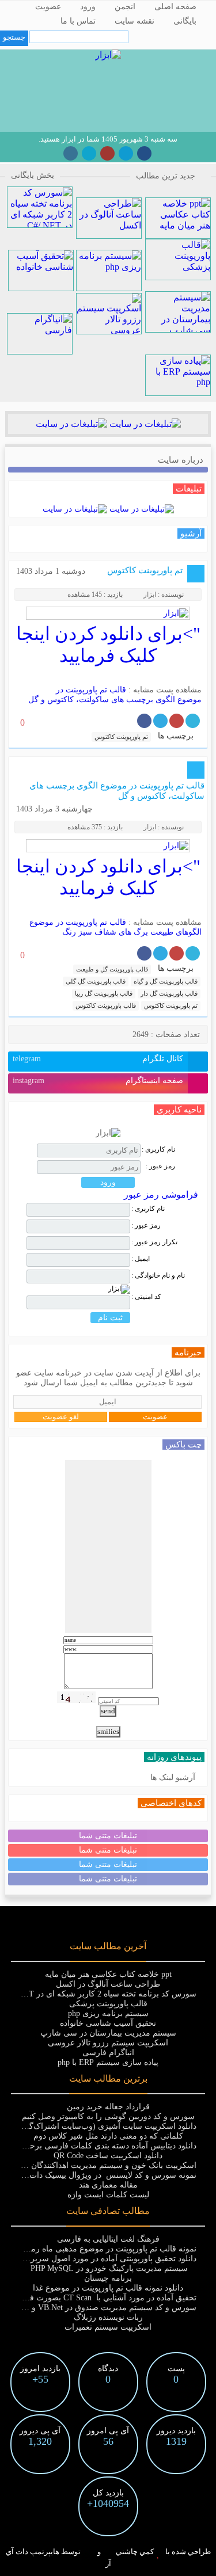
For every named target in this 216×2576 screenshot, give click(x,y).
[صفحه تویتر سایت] (89, 153)
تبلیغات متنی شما (108, 1836)
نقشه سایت (134, 21)
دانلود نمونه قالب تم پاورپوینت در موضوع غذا (108, 2288)
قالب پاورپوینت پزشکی (108, 2004)
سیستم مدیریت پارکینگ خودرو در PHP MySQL (108, 2268)
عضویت (48, 7)
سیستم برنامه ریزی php (108, 2013)
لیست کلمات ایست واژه (108, 2195)
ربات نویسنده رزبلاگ (108, 2317)
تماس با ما (78, 21)
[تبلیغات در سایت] (144, 424)
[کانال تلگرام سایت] (126, 153)
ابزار (150, 595)
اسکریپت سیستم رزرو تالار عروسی (108, 2043)
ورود (88, 7)
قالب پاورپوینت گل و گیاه (166, 981)
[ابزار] (108, 55)
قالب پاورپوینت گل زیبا (104, 993)
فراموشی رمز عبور (161, 1194)
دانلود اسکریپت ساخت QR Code (108, 2156)
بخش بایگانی (33, 175)
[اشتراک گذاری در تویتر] (193, 721)
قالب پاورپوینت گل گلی (96, 981)
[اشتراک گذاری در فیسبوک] (144, 721)
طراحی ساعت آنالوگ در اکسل (108, 1984)
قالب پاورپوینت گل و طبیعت (112, 969)
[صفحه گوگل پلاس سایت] (107, 153)
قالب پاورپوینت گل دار (169, 993)
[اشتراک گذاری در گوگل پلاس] (177, 721)
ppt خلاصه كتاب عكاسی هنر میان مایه (108, 1974)
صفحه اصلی (175, 7)
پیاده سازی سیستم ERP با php (108, 2062)
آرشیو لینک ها (173, 1777)
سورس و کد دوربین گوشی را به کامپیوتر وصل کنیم (108, 2116)
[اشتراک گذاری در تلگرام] (160, 721)
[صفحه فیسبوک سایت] (144, 153)
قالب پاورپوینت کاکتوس (106, 1005)
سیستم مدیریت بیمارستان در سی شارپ (108, 2033)
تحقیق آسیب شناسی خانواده (108, 2023)
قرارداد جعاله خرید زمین (108, 2107)
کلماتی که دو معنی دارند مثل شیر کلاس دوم (108, 2136)
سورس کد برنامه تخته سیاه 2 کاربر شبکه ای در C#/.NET (100, 1994)
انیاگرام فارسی (108, 2053)
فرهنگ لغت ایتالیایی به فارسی (108, 2239)
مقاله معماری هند (108, 2185)
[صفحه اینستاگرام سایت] (71, 153)
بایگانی (185, 21)
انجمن (125, 7)
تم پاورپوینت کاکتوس (145, 570)
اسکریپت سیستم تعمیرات (108, 2327)
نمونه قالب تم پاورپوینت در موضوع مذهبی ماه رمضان (106, 2249)
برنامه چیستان (108, 2278)
